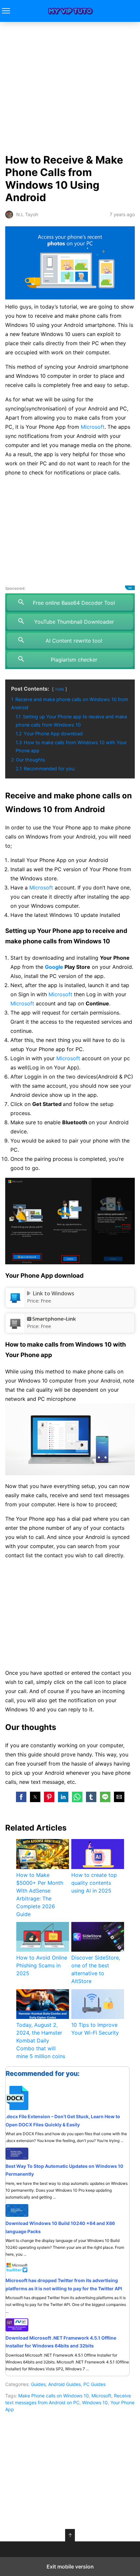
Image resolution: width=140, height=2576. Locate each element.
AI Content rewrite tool (74, 641)
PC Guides (94, 2384)
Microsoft (93, 427)
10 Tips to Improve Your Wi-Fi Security (95, 2029)
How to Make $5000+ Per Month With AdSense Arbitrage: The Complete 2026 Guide (40, 1895)
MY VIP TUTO (70, 11)
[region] (70, 531)
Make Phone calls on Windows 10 (54, 2396)
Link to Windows (54, 1293)
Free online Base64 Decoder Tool (74, 603)
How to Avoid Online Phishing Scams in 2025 (42, 1965)
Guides (38, 2384)
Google (54, 967)
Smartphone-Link (54, 1319)
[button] (21, 1797)
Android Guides (64, 2384)
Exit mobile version (70, 2567)
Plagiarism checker (74, 660)
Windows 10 (95, 2402)
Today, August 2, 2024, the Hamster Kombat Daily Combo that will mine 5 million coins (41, 2040)
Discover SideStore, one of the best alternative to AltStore (96, 1969)
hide (60, 689)
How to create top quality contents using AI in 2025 (94, 1883)
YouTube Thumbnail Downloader (74, 622)
